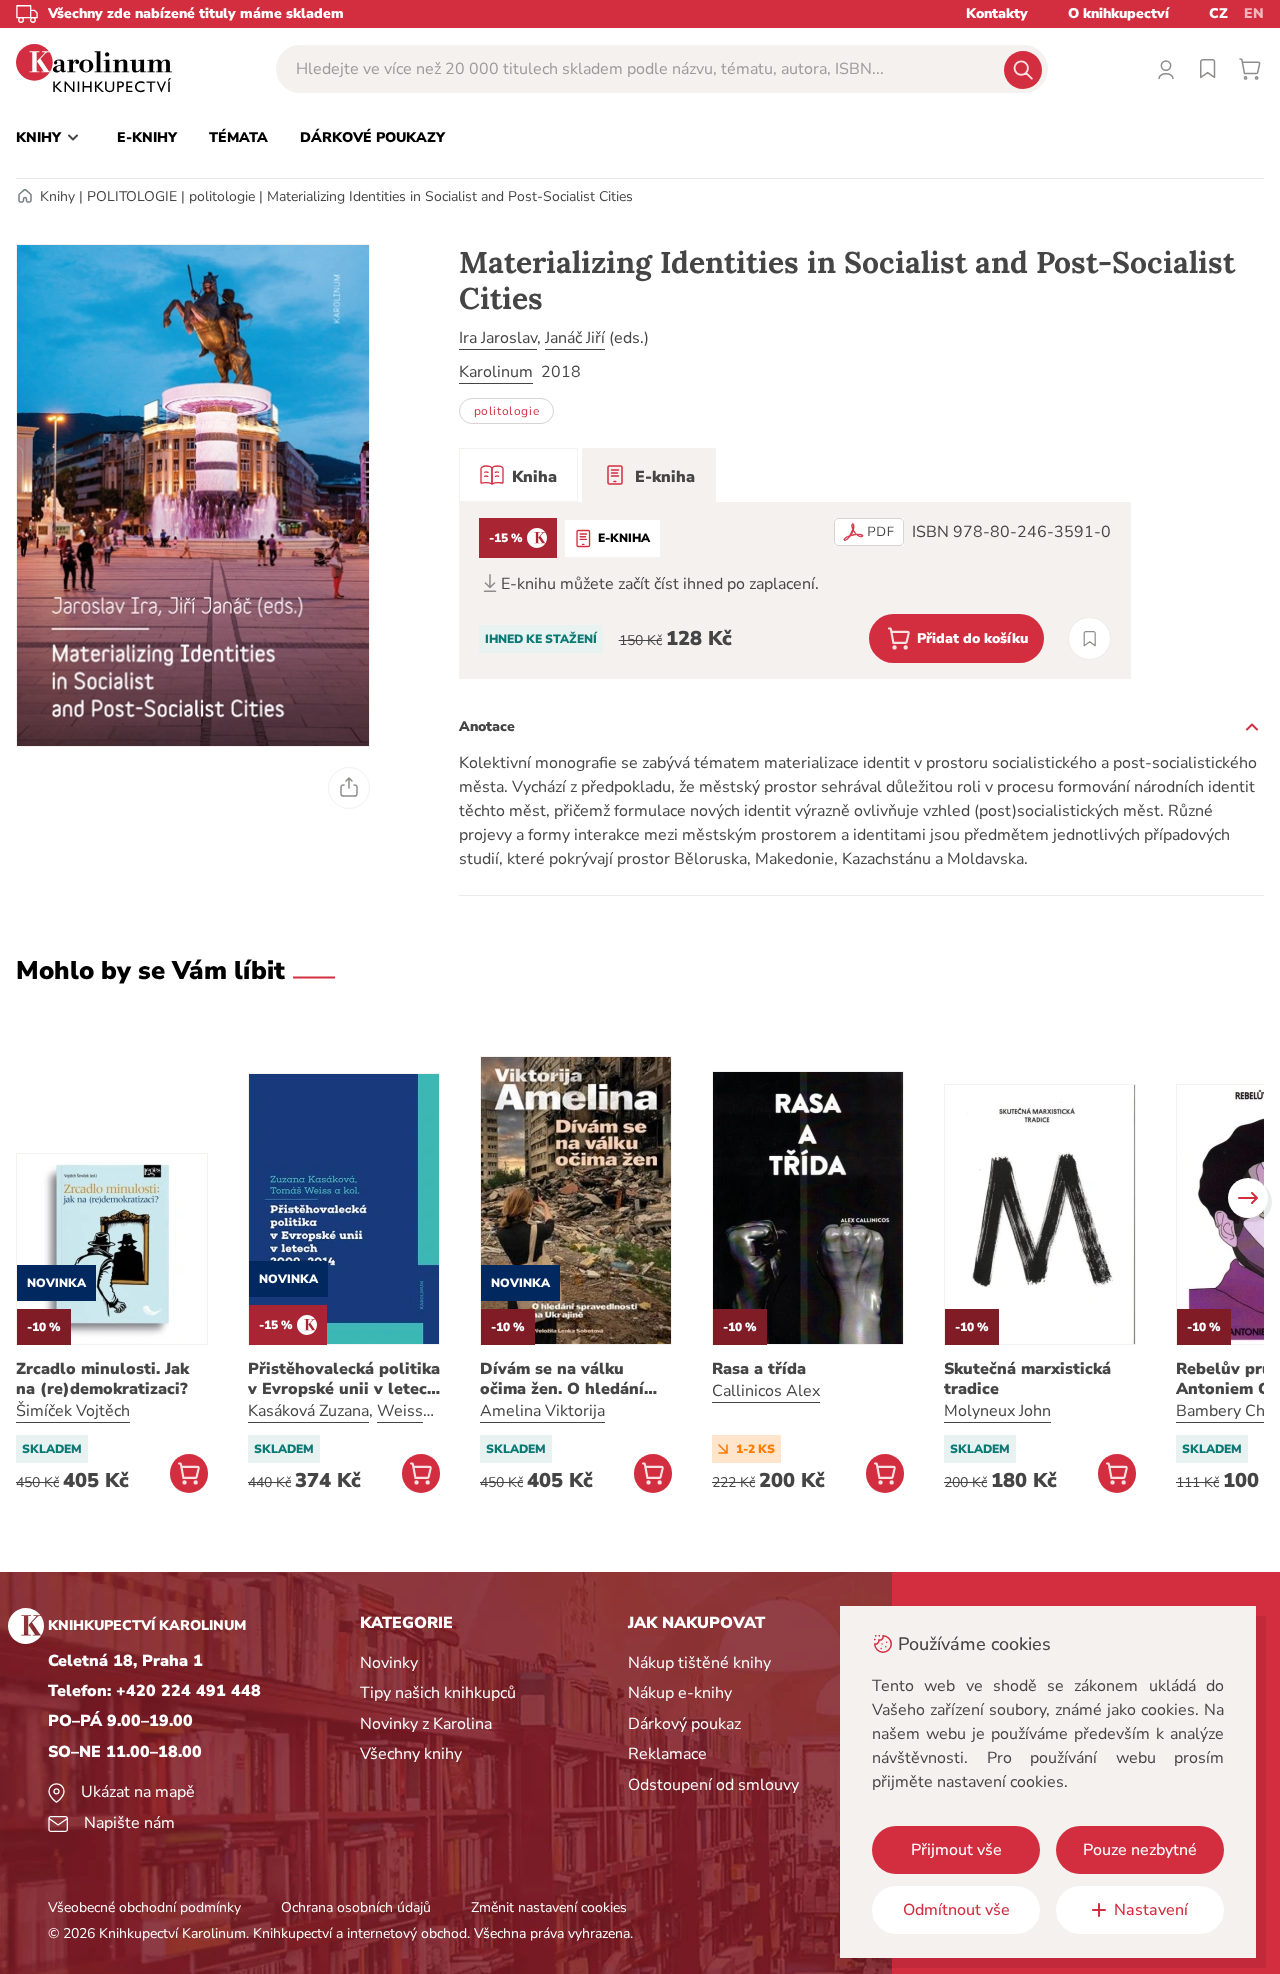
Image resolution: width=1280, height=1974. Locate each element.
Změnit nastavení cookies (549, 1907)
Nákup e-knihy (680, 1693)
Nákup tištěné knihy (699, 1663)
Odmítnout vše (956, 1910)
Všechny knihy (411, 1754)
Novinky (389, 1663)
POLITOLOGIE (132, 196)
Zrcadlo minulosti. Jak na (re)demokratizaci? (102, 1379)
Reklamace (667, 1754)
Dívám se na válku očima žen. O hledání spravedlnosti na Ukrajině (562, 1379)
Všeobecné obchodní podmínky (144, 1907)
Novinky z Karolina (426, 1724)
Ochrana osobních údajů (356, 1907)
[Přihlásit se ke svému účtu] (1166, 69)
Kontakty (997, 13)
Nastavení (1151, 1910)
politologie (222, 196)
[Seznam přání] (1208, 69)
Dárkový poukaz (684, 1724)
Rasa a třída (759, 1369)
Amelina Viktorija (542, 1411)
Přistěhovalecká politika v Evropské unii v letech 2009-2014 (344, 1379)
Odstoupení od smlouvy (713, 1785)
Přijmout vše (956, 1850)
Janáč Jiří (575, 338)
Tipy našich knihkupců (438, 1693)
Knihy (57, 196)
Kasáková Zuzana (308, 1411)
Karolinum (496, 372)
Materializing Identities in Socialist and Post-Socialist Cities (450, 196)
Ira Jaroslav (498, 338)
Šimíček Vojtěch (73, 1411)
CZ (1218, 13)
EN (1254, 13)
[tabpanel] (795, 590)
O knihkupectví (1118, 13)
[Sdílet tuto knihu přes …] (349, 788)
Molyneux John (997, 1411)
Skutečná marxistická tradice (1027, 1379)
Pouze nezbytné (1140, 1850)
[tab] (518, 475)
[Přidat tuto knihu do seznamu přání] (1089, 638)
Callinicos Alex (766, 1391)
